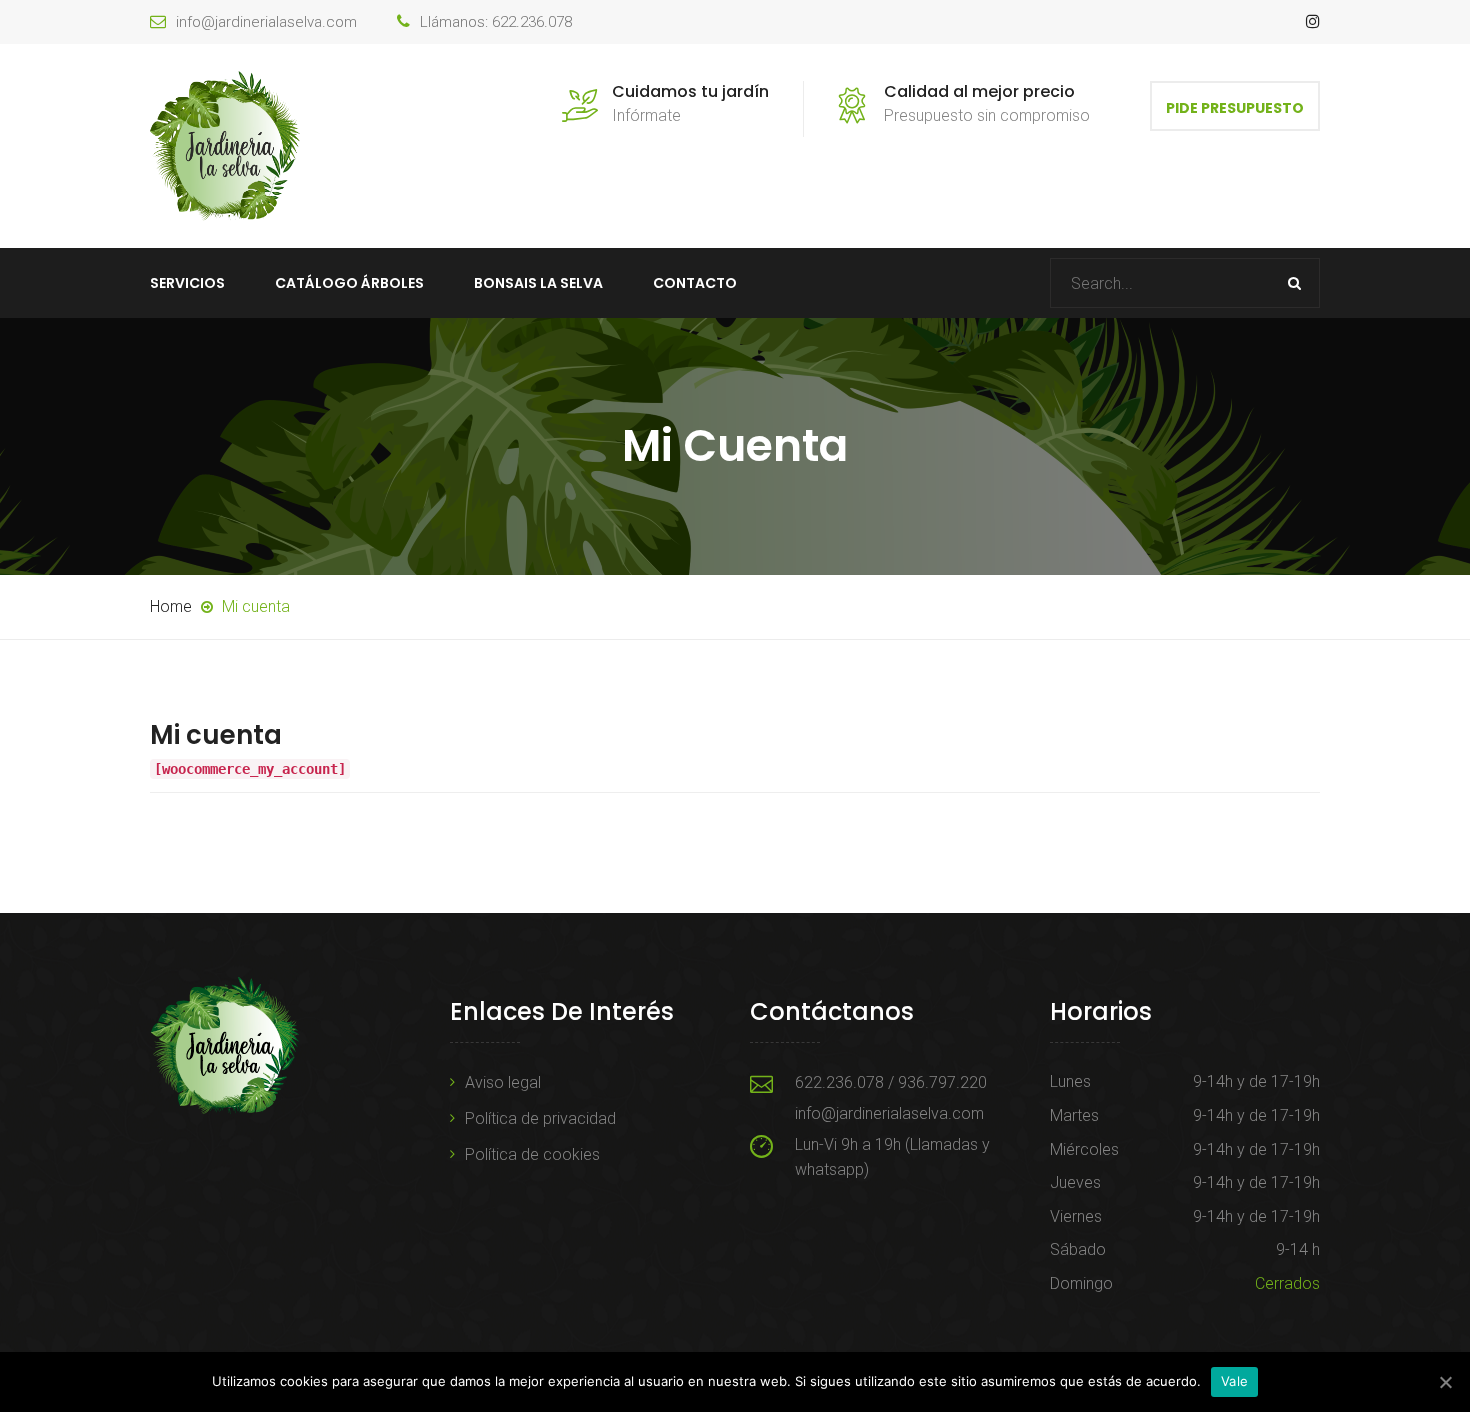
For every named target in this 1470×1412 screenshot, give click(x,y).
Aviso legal (503, 1082)
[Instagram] (1313, 21)
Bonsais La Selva (538, 283)
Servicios (187, 283)
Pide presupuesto (1235, 108)
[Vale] (1445, 1382)
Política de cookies (532, 1154)
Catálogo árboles (349, 283)
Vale (1234, 1381)
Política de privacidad (540, 1118)
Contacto (695, 283)
